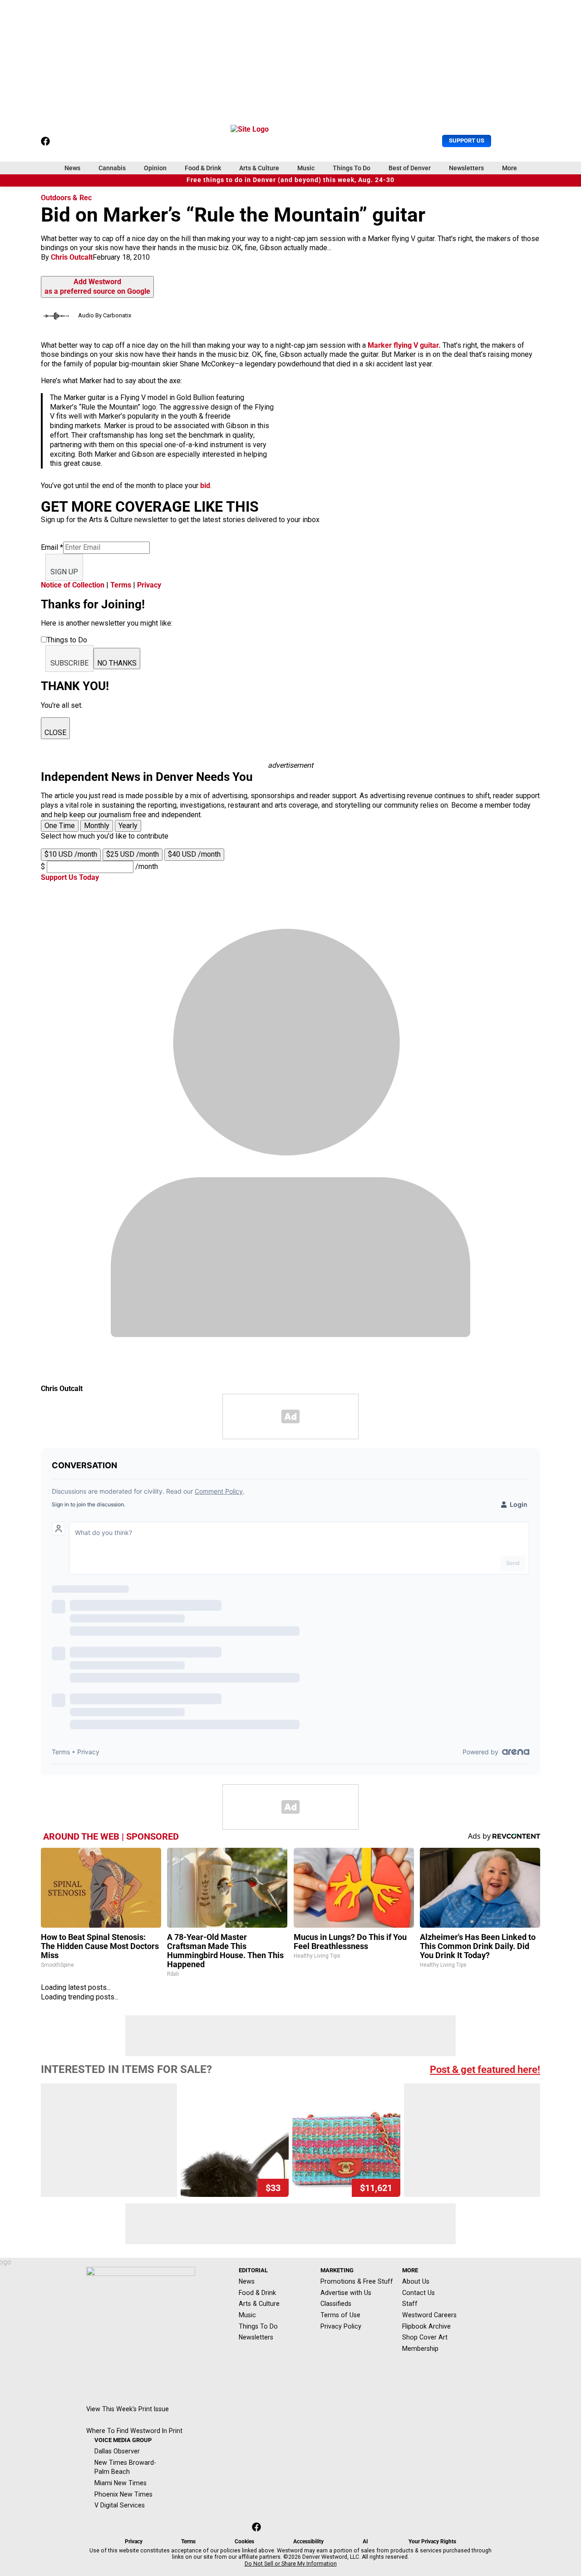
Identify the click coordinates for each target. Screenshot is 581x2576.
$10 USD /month (71, 854)
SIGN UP (64, 572)
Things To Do (352, 168)
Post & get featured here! (485, 2070)
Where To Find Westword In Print (134, 2431)
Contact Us (419, 2293)
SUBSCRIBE (69, 663)
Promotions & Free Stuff (357, 2281)
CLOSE (55, 733)
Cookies (244, 2541)
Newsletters (466, 168)
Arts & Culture (259, 168)
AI (365, 2541)
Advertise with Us (346, 2293)
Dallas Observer (117, 2451)
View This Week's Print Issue (128, 2409)
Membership (420, 2349)
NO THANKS (117, 663)
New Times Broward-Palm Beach (125, 2467)
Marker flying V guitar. (404, 345)
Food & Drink (203, 168)
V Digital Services (120, 2505)
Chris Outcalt (72, 257)
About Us (416, 2281)
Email (52, 547)
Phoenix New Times (123, 2494)
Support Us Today (70, 877)
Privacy (149, 585)
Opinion (155, 168)
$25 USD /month (133, 854)
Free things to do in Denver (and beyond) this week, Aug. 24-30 (290, 180)
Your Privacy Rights (432, 2541)
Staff (410, 2304)
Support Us (467, 141)
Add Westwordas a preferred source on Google (97, 286)
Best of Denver (410, 168)
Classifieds (336, 2304)
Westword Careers (429, 2315)
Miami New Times (121, 2483)
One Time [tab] (60, 826)
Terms (121, 585)
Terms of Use (340, 2315)
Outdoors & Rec (66, 198)
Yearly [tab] (128, 826)
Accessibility (308, 2541)
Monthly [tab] (97, 826)
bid (205, 486)
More (510, 168)
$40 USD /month (194, 854)
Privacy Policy (341, 2326)
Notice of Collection (73, 585)
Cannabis (112, 168)
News (72, 168)
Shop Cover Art (425, 2337)
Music (306, 168)
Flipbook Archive (426, 2326)
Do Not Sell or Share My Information (291, 2564)
